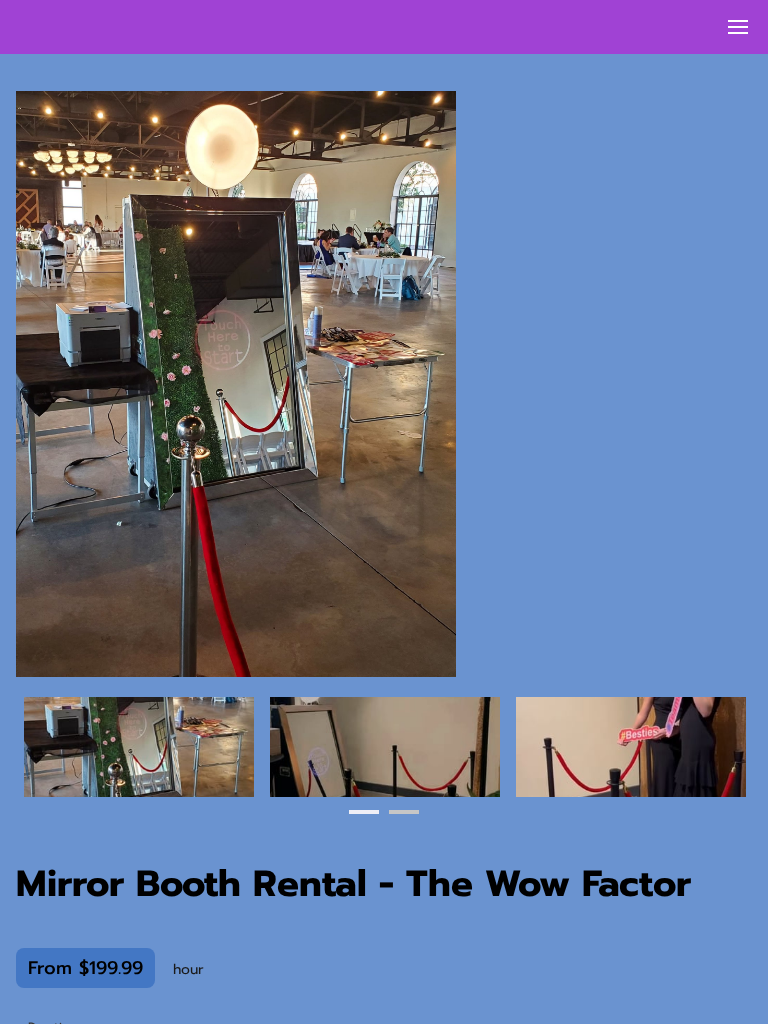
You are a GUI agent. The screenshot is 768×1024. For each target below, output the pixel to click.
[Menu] (738, 27)
